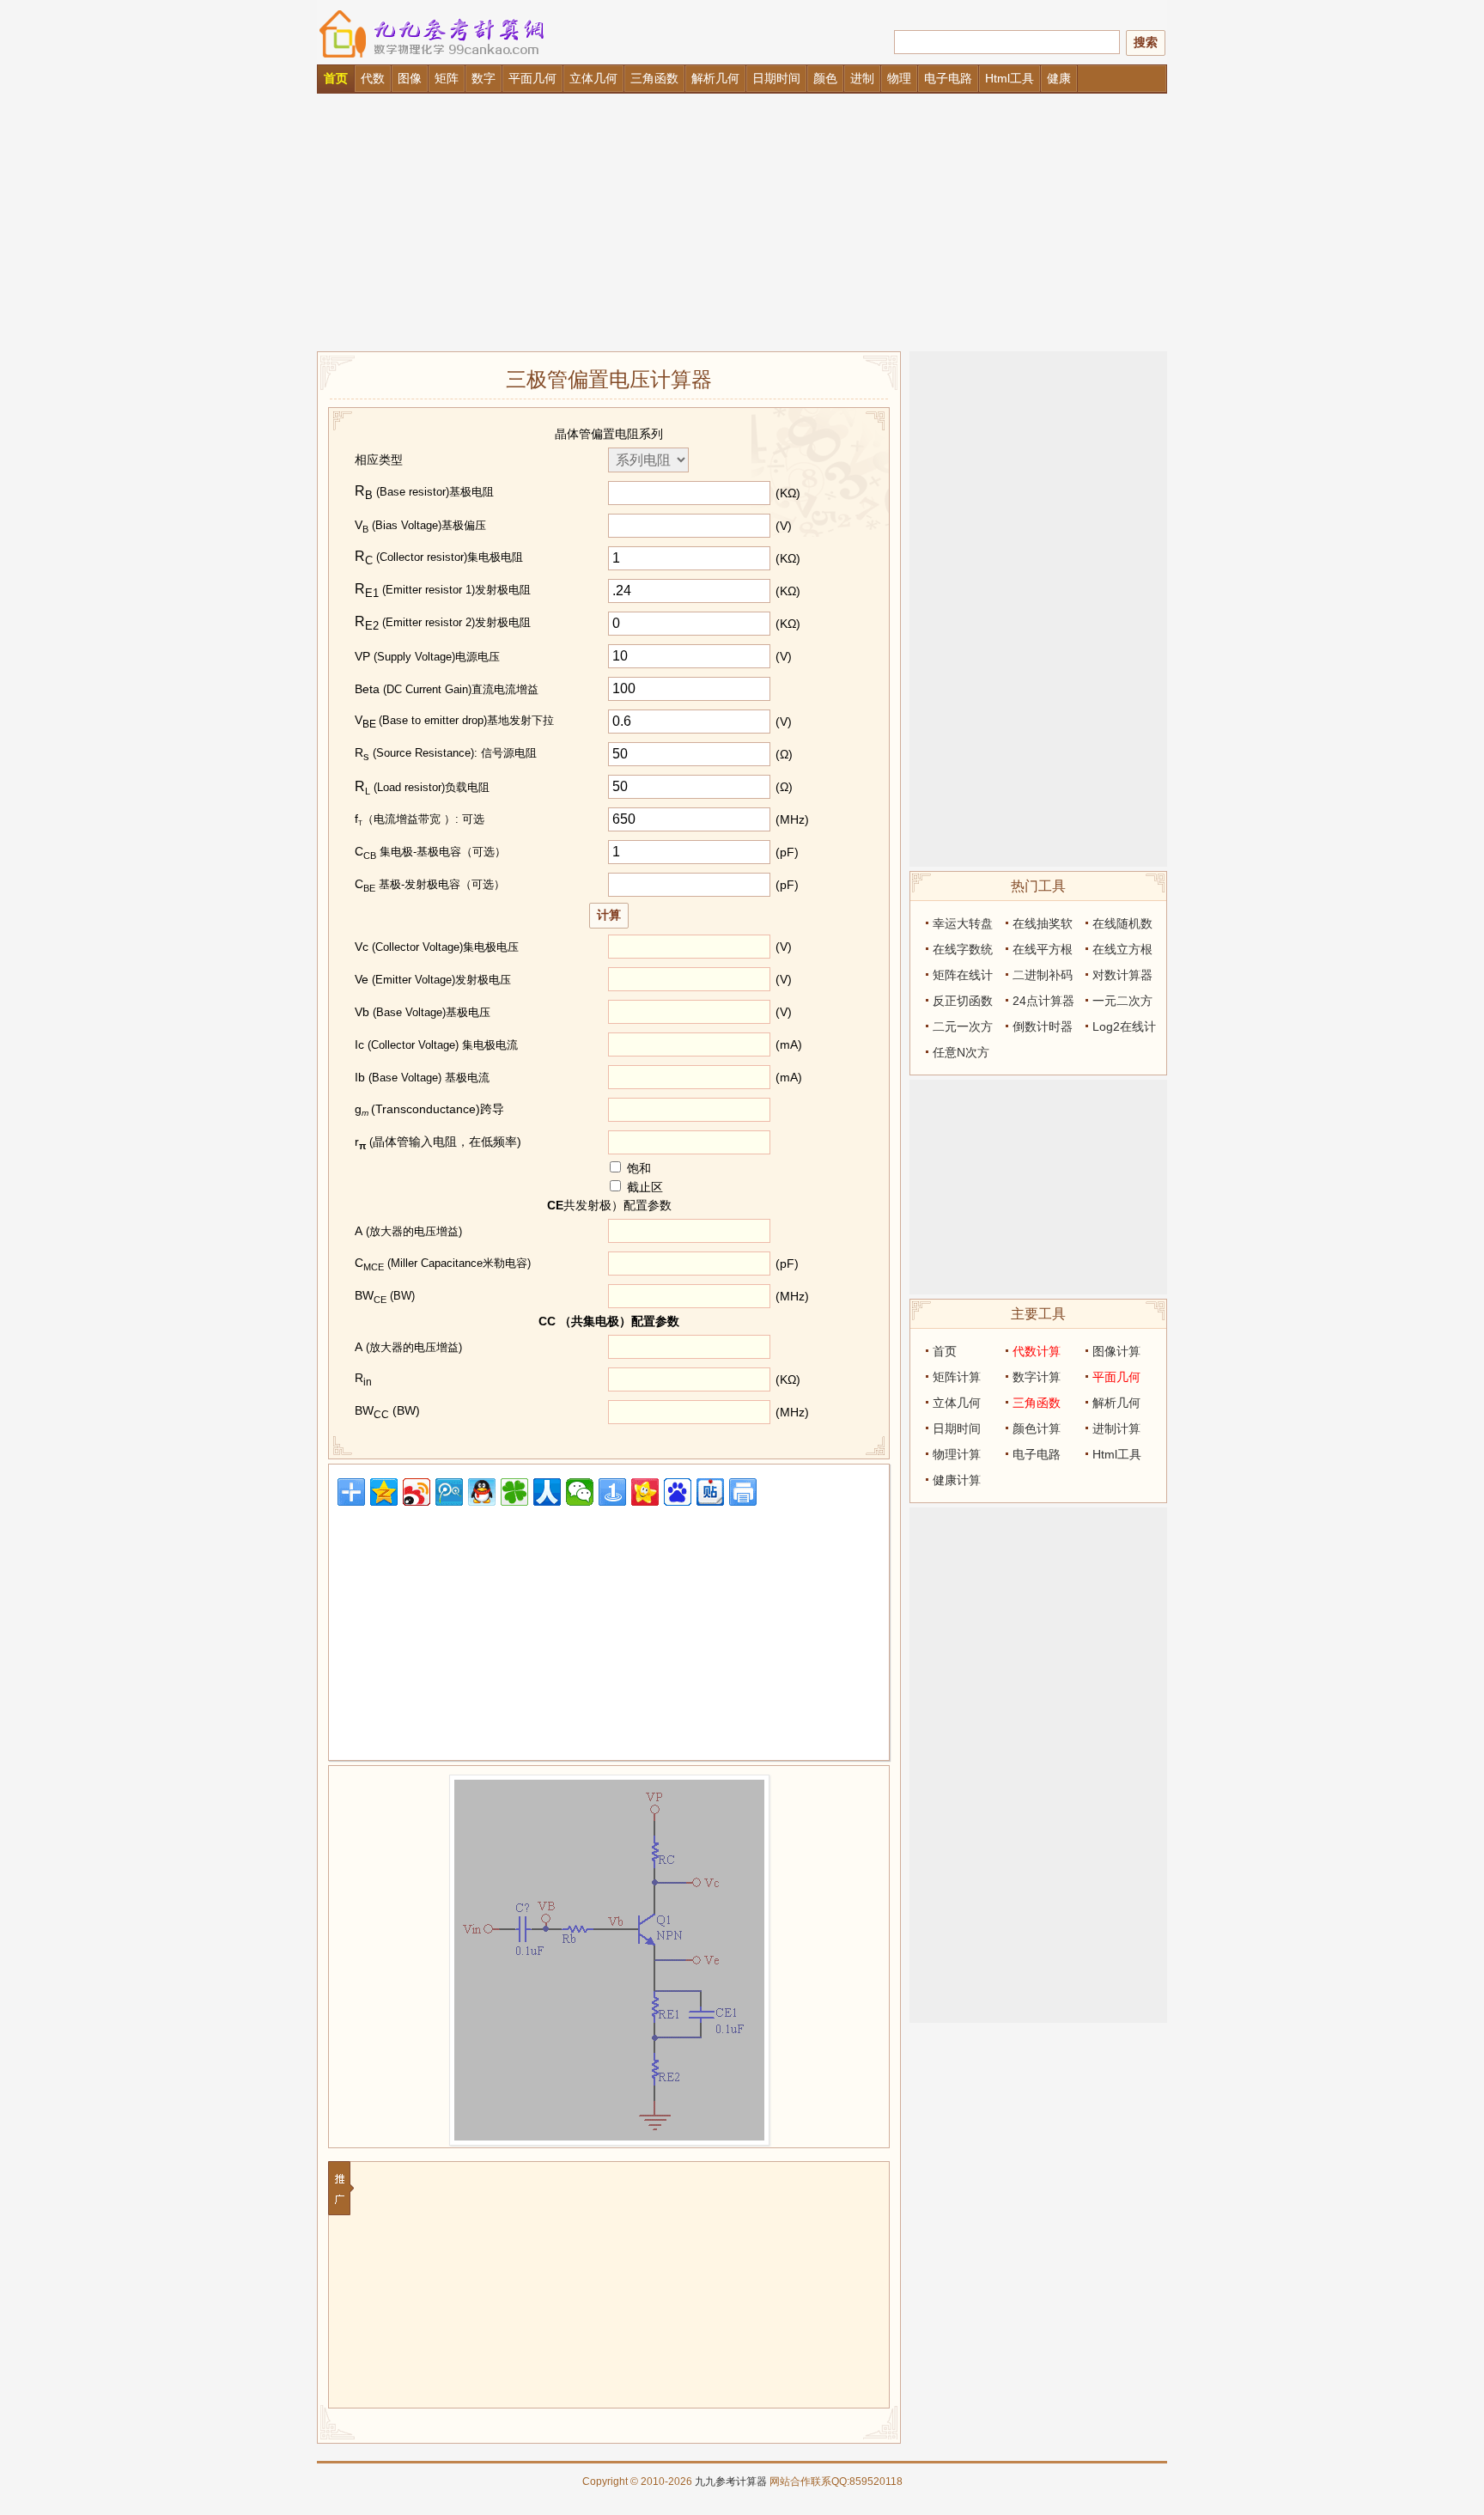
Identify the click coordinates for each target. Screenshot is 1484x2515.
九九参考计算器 (731, 2482)
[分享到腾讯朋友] (514, 1492)
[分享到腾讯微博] (449, 1492)
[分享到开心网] (645, 1492)
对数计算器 (1122, 975)
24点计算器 (1043, 1001)
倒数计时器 (1043, 1026)
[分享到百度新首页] (678, 1492)
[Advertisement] (742, 222)
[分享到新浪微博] (417, 1492)
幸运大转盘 (963, 923)
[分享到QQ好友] (482, 1492)
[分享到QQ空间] (384, 1492)
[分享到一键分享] (612, 1492)
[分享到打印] (743, 1492)
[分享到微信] (580, 1492)
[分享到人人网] (547, 1492)
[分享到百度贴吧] (710, 1492)
